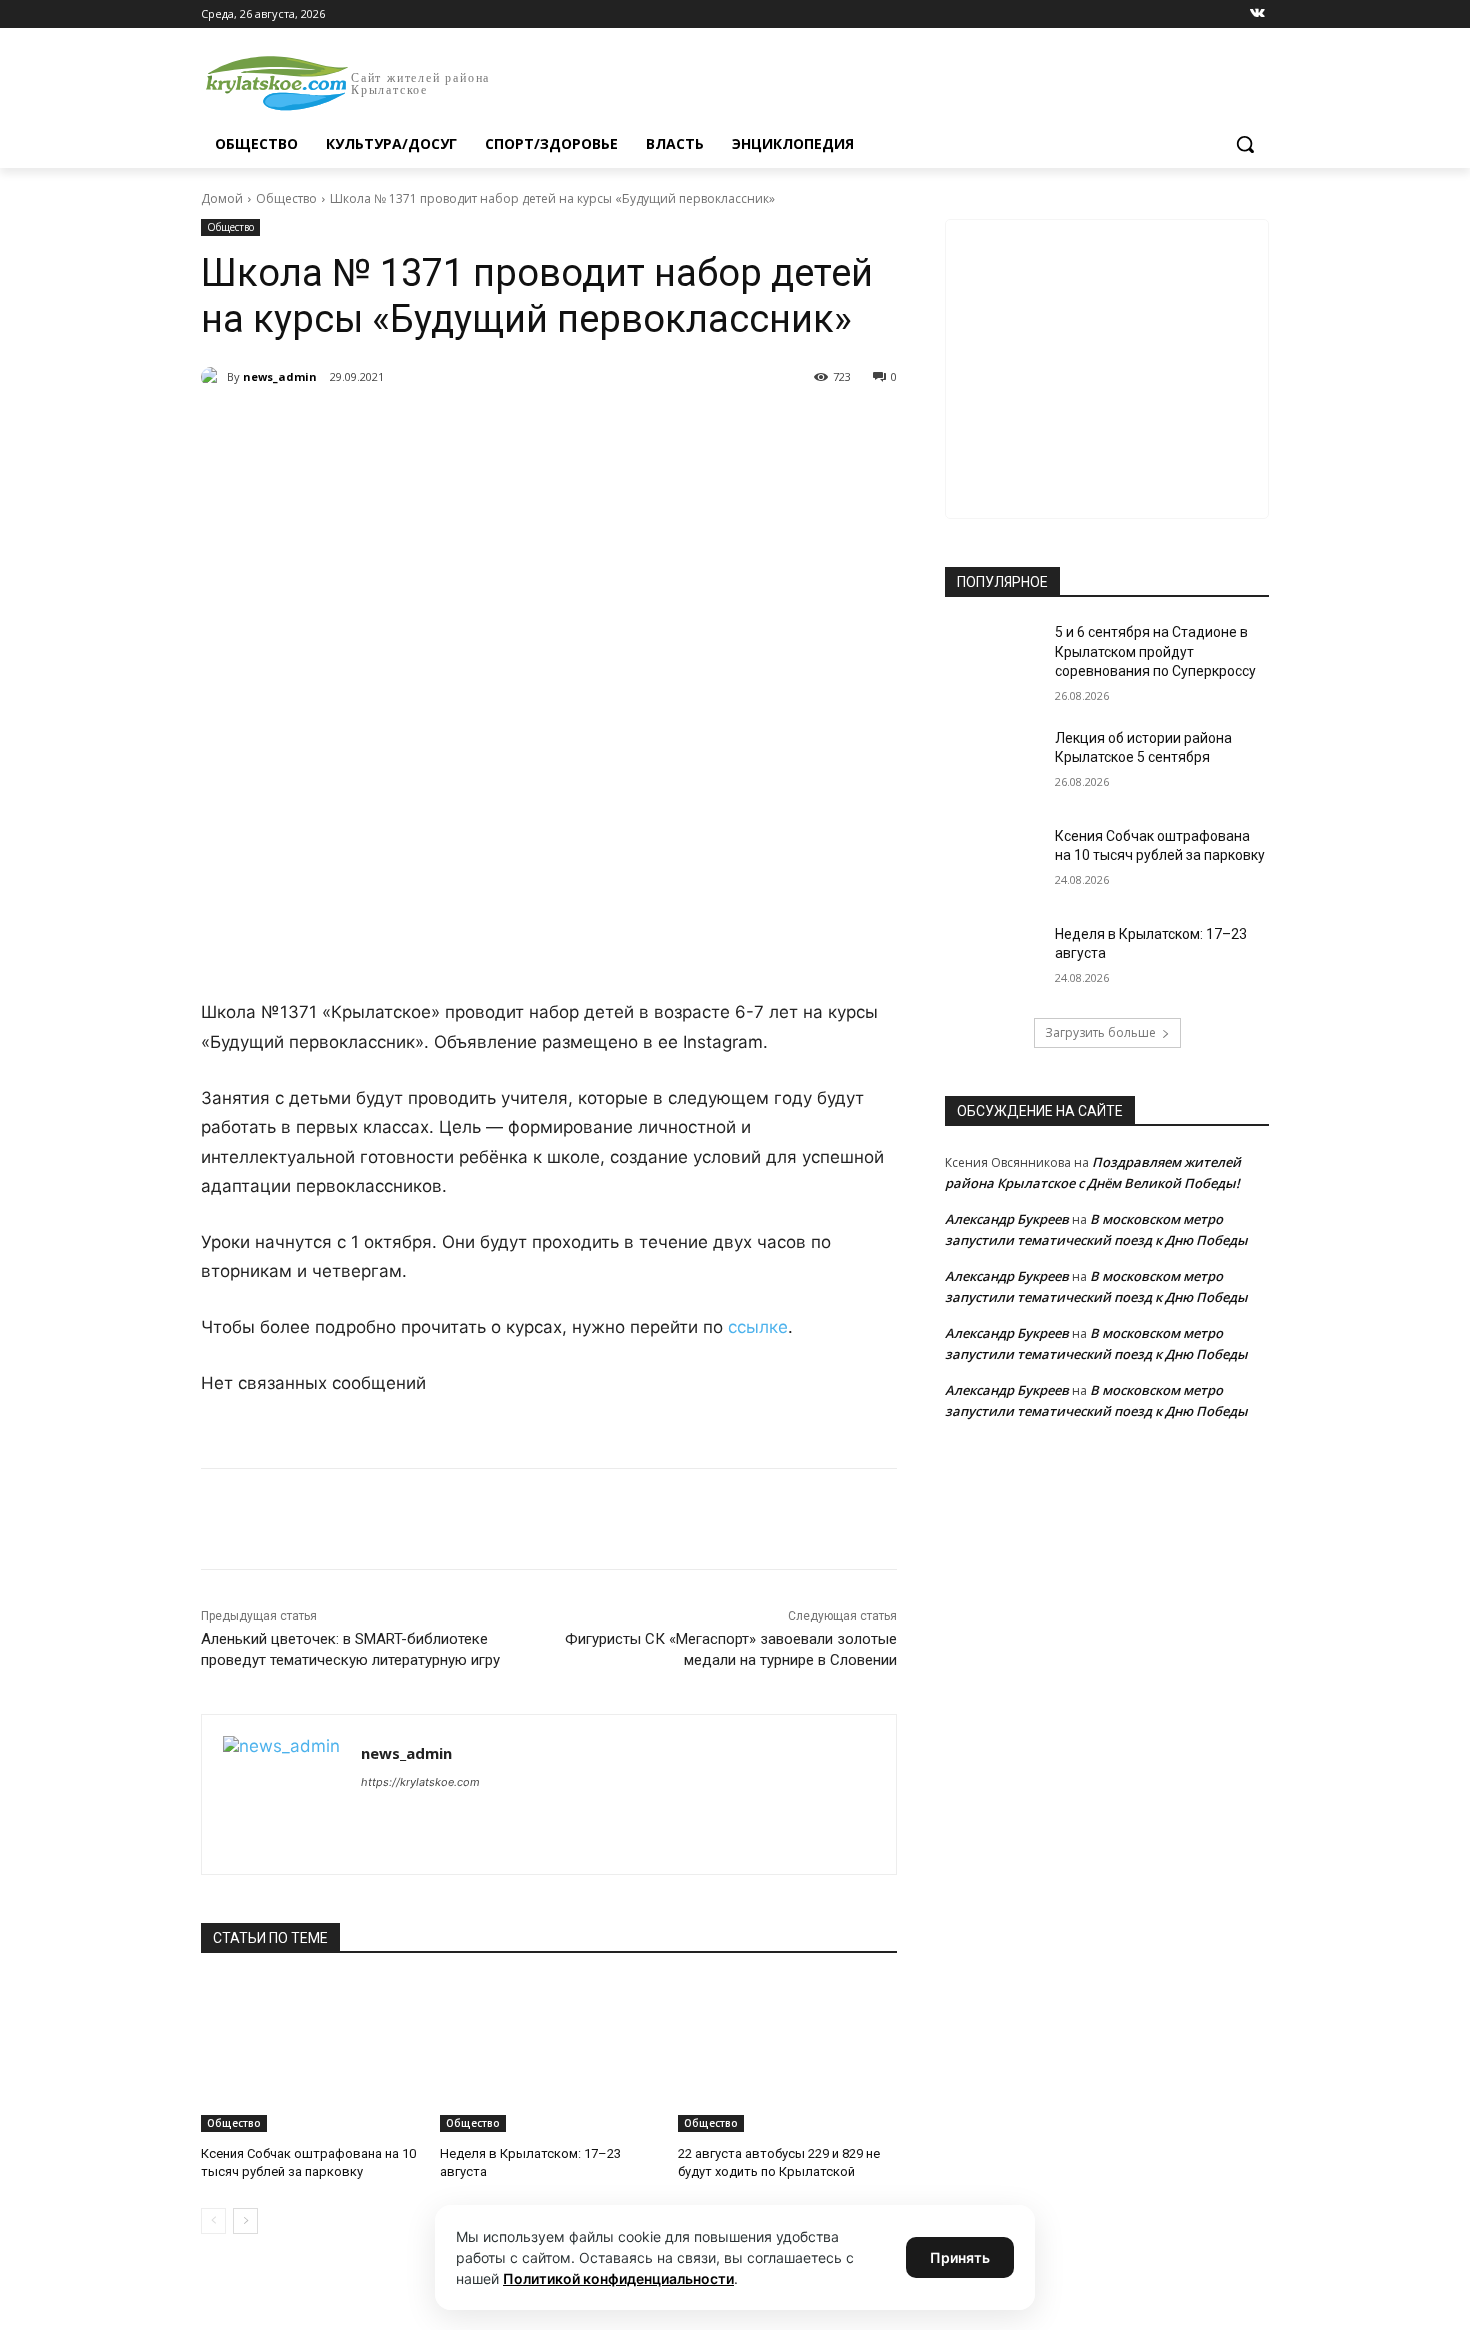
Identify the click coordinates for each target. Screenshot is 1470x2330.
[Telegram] (431, 428)
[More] (570, 428)
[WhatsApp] (477, 428)
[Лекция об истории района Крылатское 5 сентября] (993, 763)
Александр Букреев (1007, 1219)
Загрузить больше (1100, 1032)
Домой (222, 198)
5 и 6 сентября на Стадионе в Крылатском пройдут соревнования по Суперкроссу (1155, 651)
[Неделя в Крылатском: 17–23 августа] (549, 2055)
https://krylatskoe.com (420, 1782)
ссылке (758, 1327)
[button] (1245, 144)
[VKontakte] (1257, 14)
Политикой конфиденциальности (618, 2278)
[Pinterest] (523, 428)
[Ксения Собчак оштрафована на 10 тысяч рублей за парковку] (310, 2055)
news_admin (280, 376)
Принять (960, 2257)
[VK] (385, 428)
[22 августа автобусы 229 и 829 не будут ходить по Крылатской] (787, 2055)
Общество (286, 198)
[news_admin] (214, 377)
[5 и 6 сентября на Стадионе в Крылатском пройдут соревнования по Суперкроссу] (993, 657)
